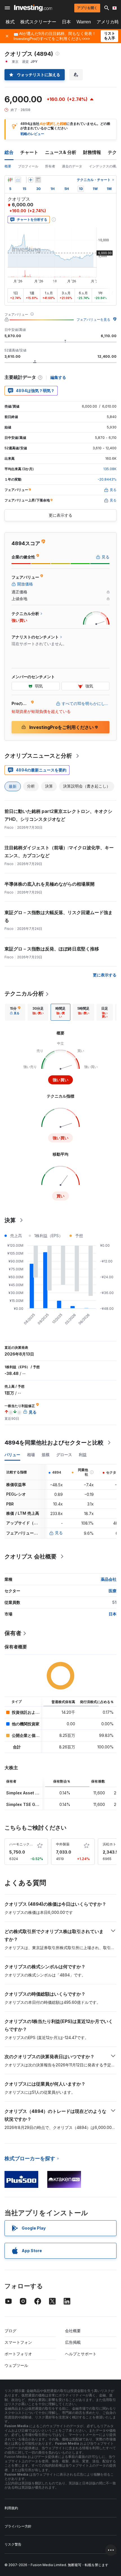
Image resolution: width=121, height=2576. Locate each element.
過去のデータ (72, 166)
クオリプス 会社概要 (31, 1556)
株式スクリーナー (38, 22)
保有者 (13, 1633)
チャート (29, 152)
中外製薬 (63, 1844)
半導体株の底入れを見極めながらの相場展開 (50, 884)
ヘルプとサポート (81, 2354)
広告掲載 (73, 2342)
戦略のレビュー (32, 134)
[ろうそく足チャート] (10, 180)
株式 (10, 22)
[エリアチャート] (18, 180)
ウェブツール (16, 2365)
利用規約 (11, 2508)
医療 (113, 1591)
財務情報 (92, 152)
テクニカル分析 (24, 994)
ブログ (10, 2331)
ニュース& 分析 (61, 152)
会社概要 (73, 2331)
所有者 (50, 166)
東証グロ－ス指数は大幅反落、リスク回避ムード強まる (59, 916)
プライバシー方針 (18, 2526)
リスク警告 (13, 2544)
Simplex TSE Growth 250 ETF (35, 1804)
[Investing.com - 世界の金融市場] (33, 8)
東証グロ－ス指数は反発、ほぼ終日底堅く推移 (52, 949)
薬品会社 (109, 1579)
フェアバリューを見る (93, 319)
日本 (66, 22)
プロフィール (28, 166)
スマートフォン (18, 2342)
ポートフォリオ (18, 2354)
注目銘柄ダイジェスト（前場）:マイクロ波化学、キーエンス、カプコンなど (59, 852)
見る (59, 1533)
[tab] (15, 1012)
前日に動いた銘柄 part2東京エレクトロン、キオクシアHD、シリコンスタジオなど (58, 815)
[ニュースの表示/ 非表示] (38, 180)
